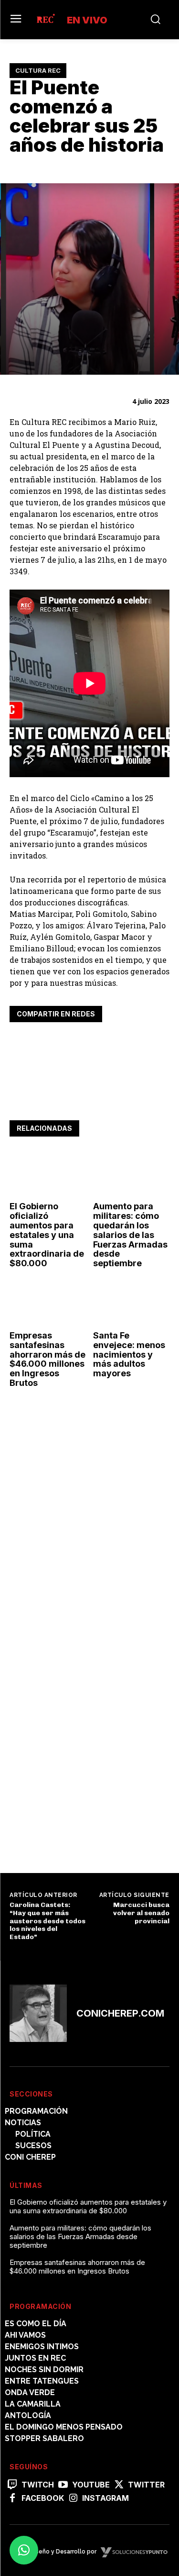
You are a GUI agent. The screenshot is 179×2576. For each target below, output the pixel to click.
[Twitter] (41, 1044)
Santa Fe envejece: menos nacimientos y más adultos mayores (129, 1354)
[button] (24, 2550)
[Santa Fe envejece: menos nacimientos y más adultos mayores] (131, 1303)
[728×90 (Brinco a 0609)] (89, 1098)
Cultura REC (38, 70)
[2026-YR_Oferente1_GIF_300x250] (81, 1672)
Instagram (105, 2498)
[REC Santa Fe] (45, 20)
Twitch (38, 2485)
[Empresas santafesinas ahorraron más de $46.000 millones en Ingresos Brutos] (48, 1303)
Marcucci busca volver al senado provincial (141, 1913)
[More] (107, 1044)
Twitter (146, 2485)
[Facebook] (19, 1044)
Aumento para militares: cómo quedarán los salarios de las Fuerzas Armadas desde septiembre (130, 1235)
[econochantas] (81, 1830)
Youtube (91, 2485)
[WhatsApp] (63, 1044)
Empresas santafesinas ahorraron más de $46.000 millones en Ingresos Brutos (47, 1359)
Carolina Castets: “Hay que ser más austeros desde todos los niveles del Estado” (47, 1921)
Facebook (43, 2498)
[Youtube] (63, 2485)
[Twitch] (12, 2485)
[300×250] (81, 1539)
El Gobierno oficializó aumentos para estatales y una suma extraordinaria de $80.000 (47, 1235)
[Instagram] (73, 2498)
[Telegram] (85, 1044)
